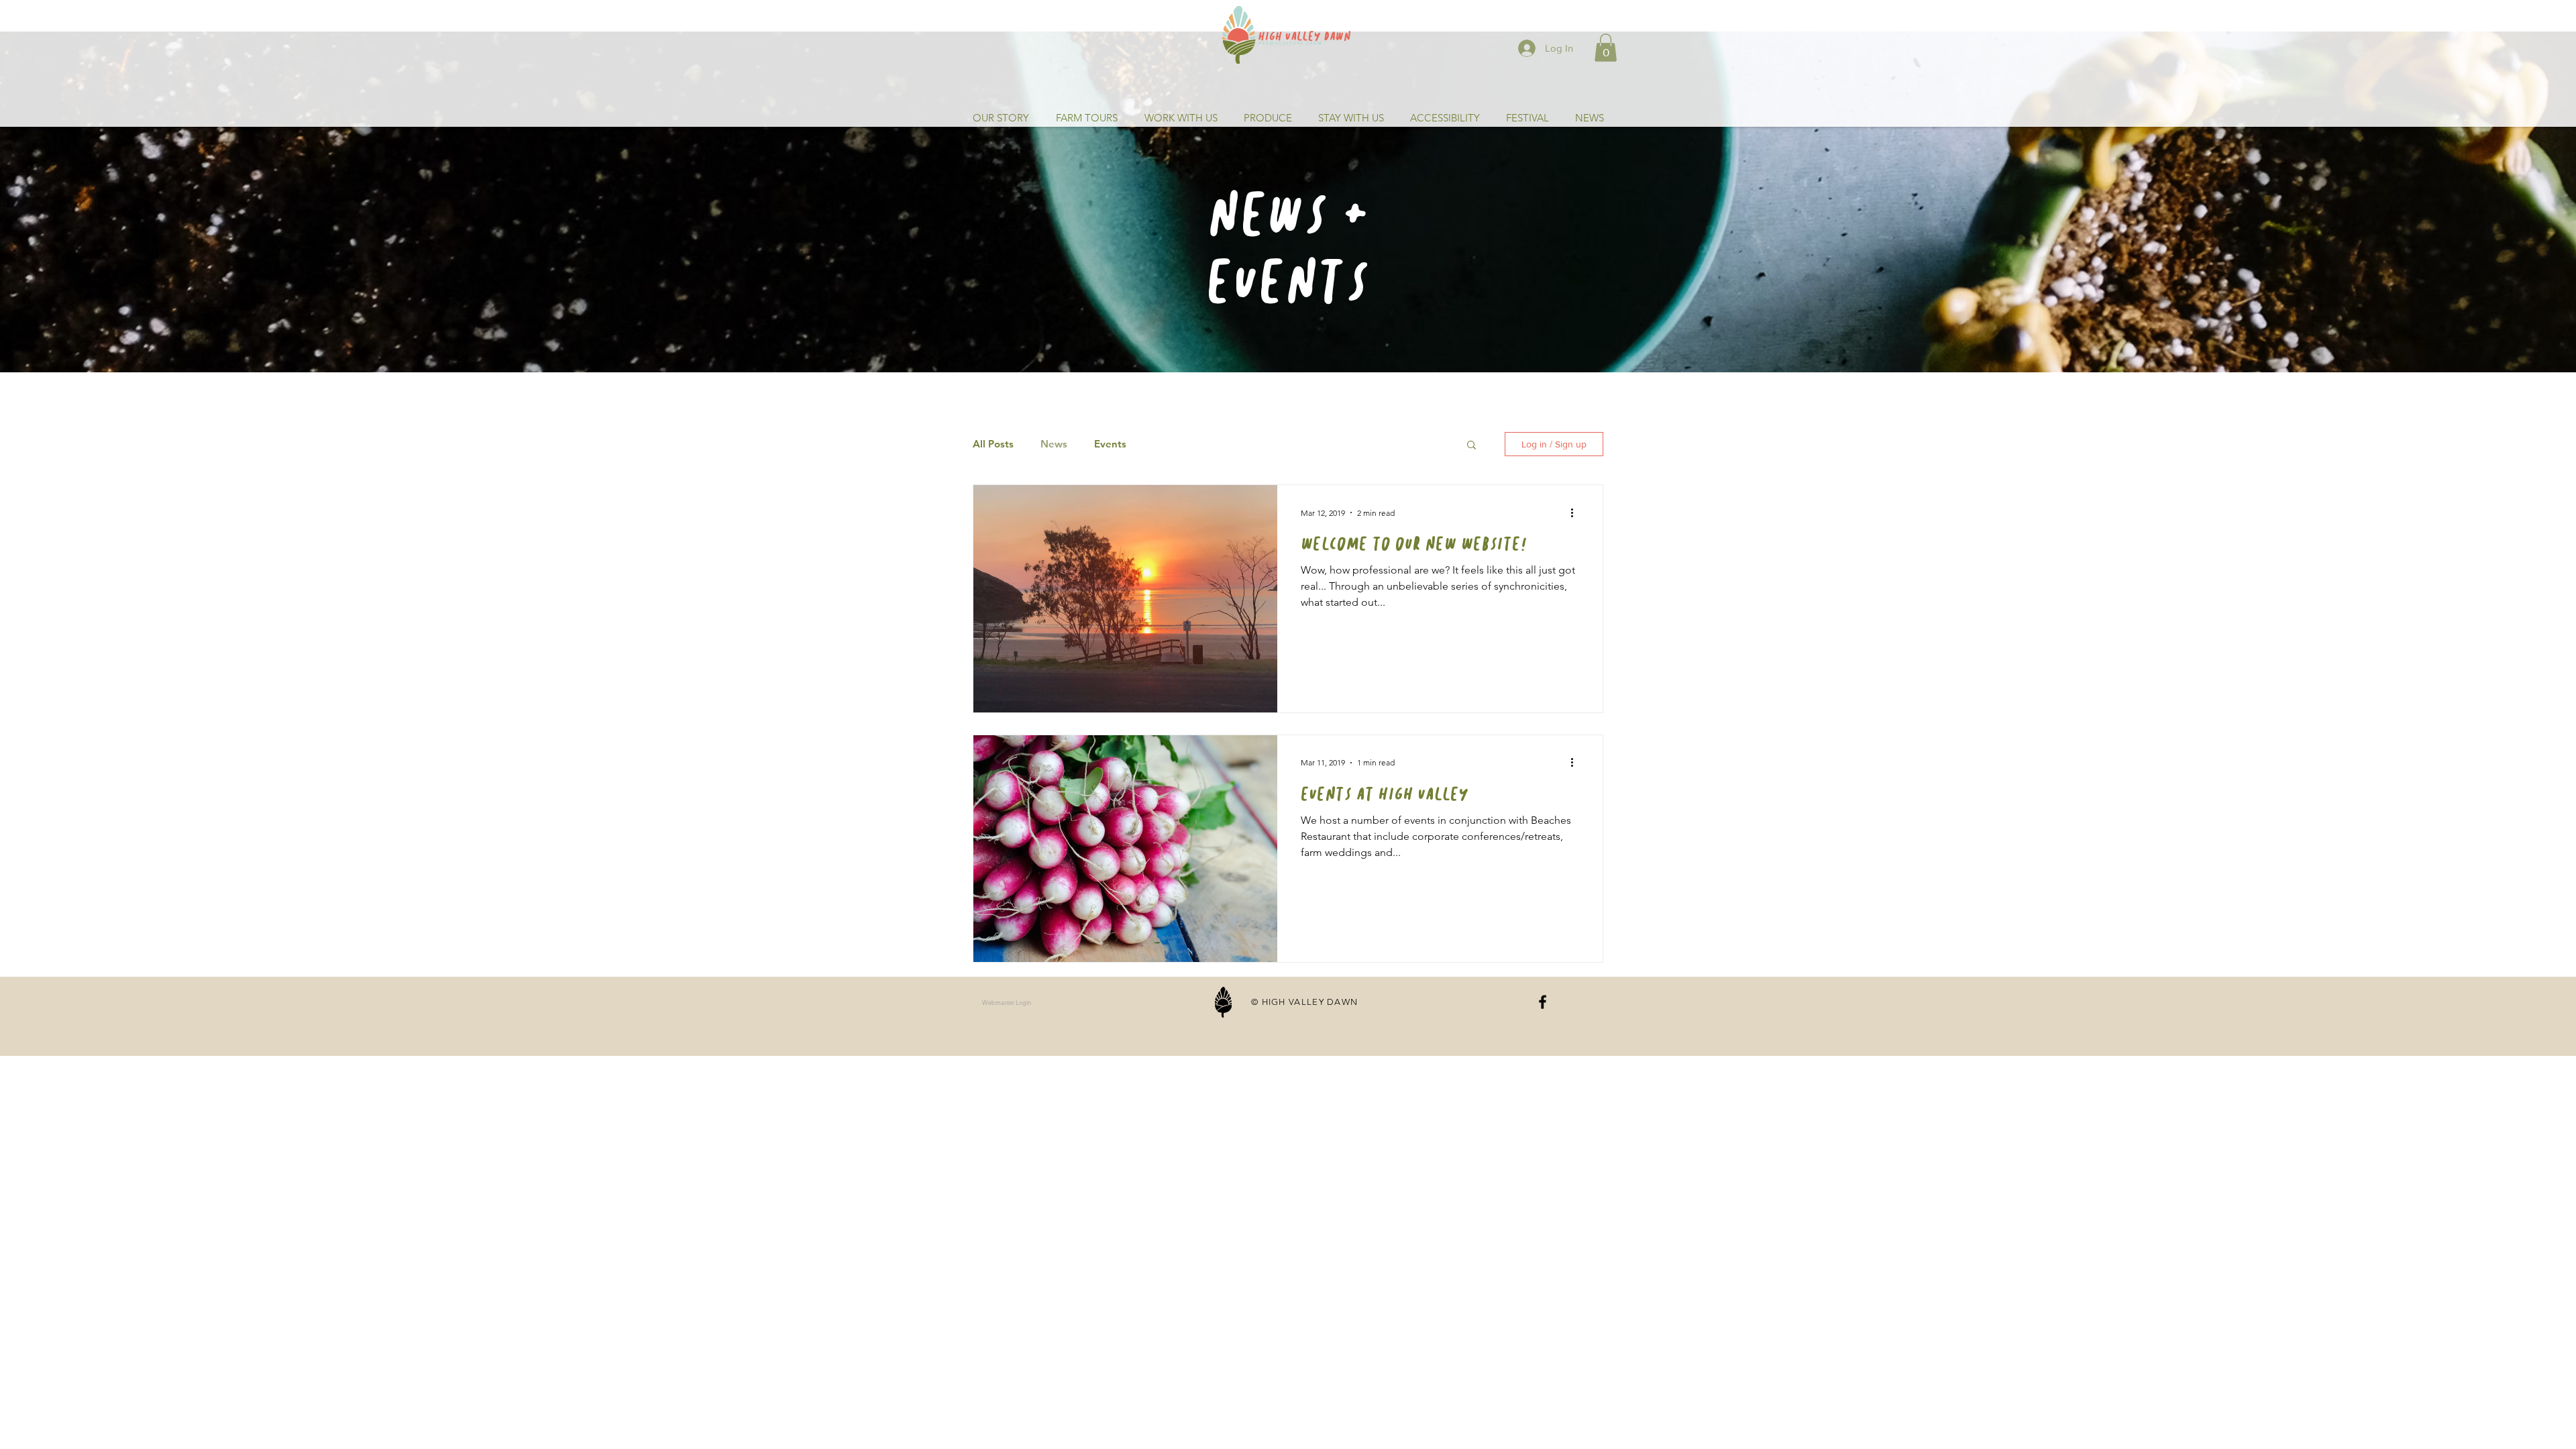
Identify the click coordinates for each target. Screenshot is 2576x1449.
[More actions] (1576, 513)
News (1054, 444)
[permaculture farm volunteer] (1543, 1002)
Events (1110, 444)
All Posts (993, 444)
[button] (1606, 48)
